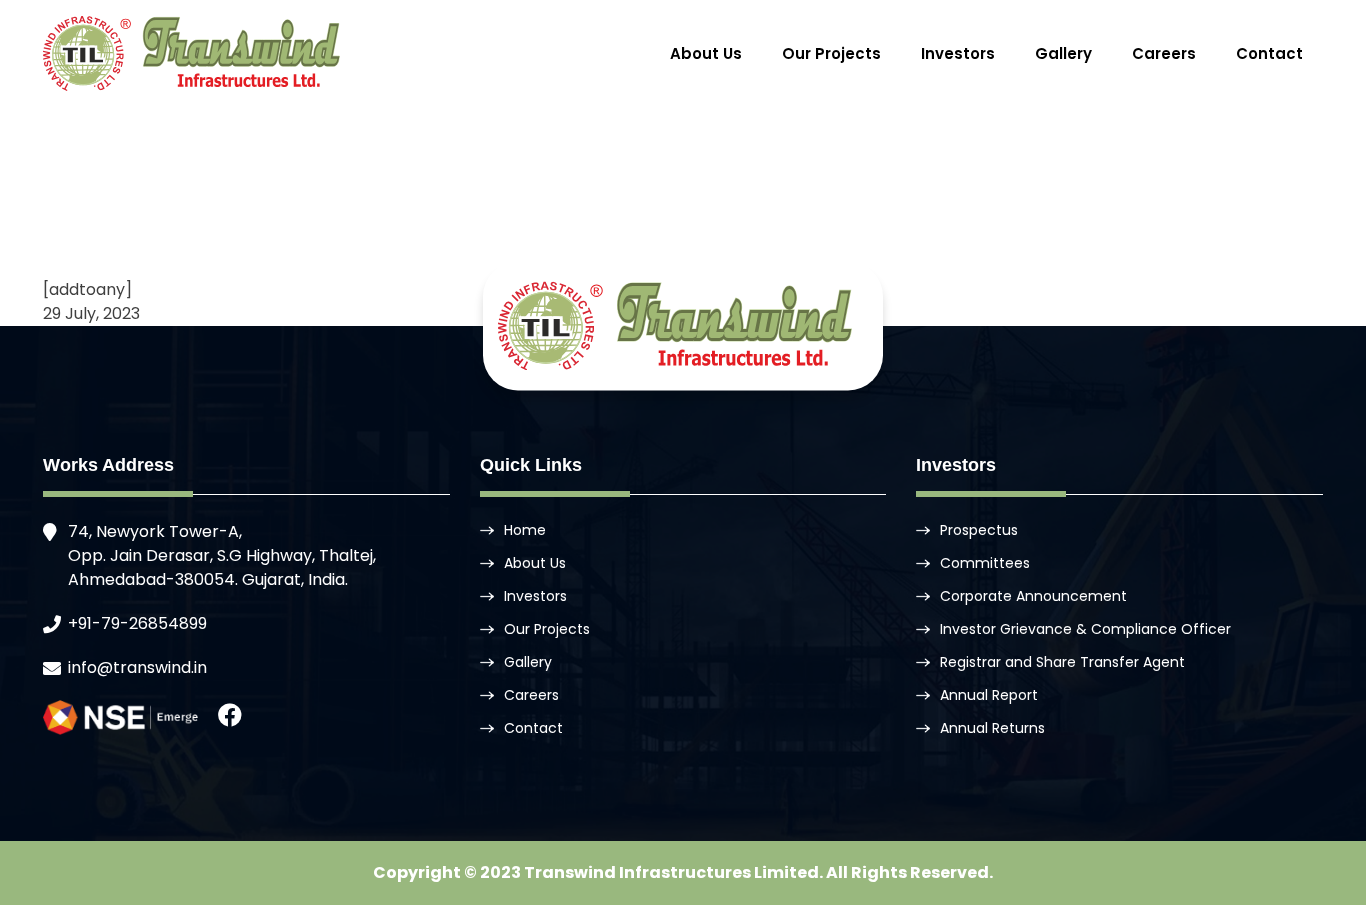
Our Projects (831, 53)
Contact (1269, 53)
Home (525, 530)
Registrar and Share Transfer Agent (1062, 662)
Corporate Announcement (1033, 596)
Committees (985, 563)
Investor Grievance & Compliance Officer (1085, 629)
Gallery (1063, 53)
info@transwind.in (137, 667)
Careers (1164, 53)
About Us (706, 53)
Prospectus (979, 530)
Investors (958, 53)
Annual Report (989, 695)
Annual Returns (992, 728)
